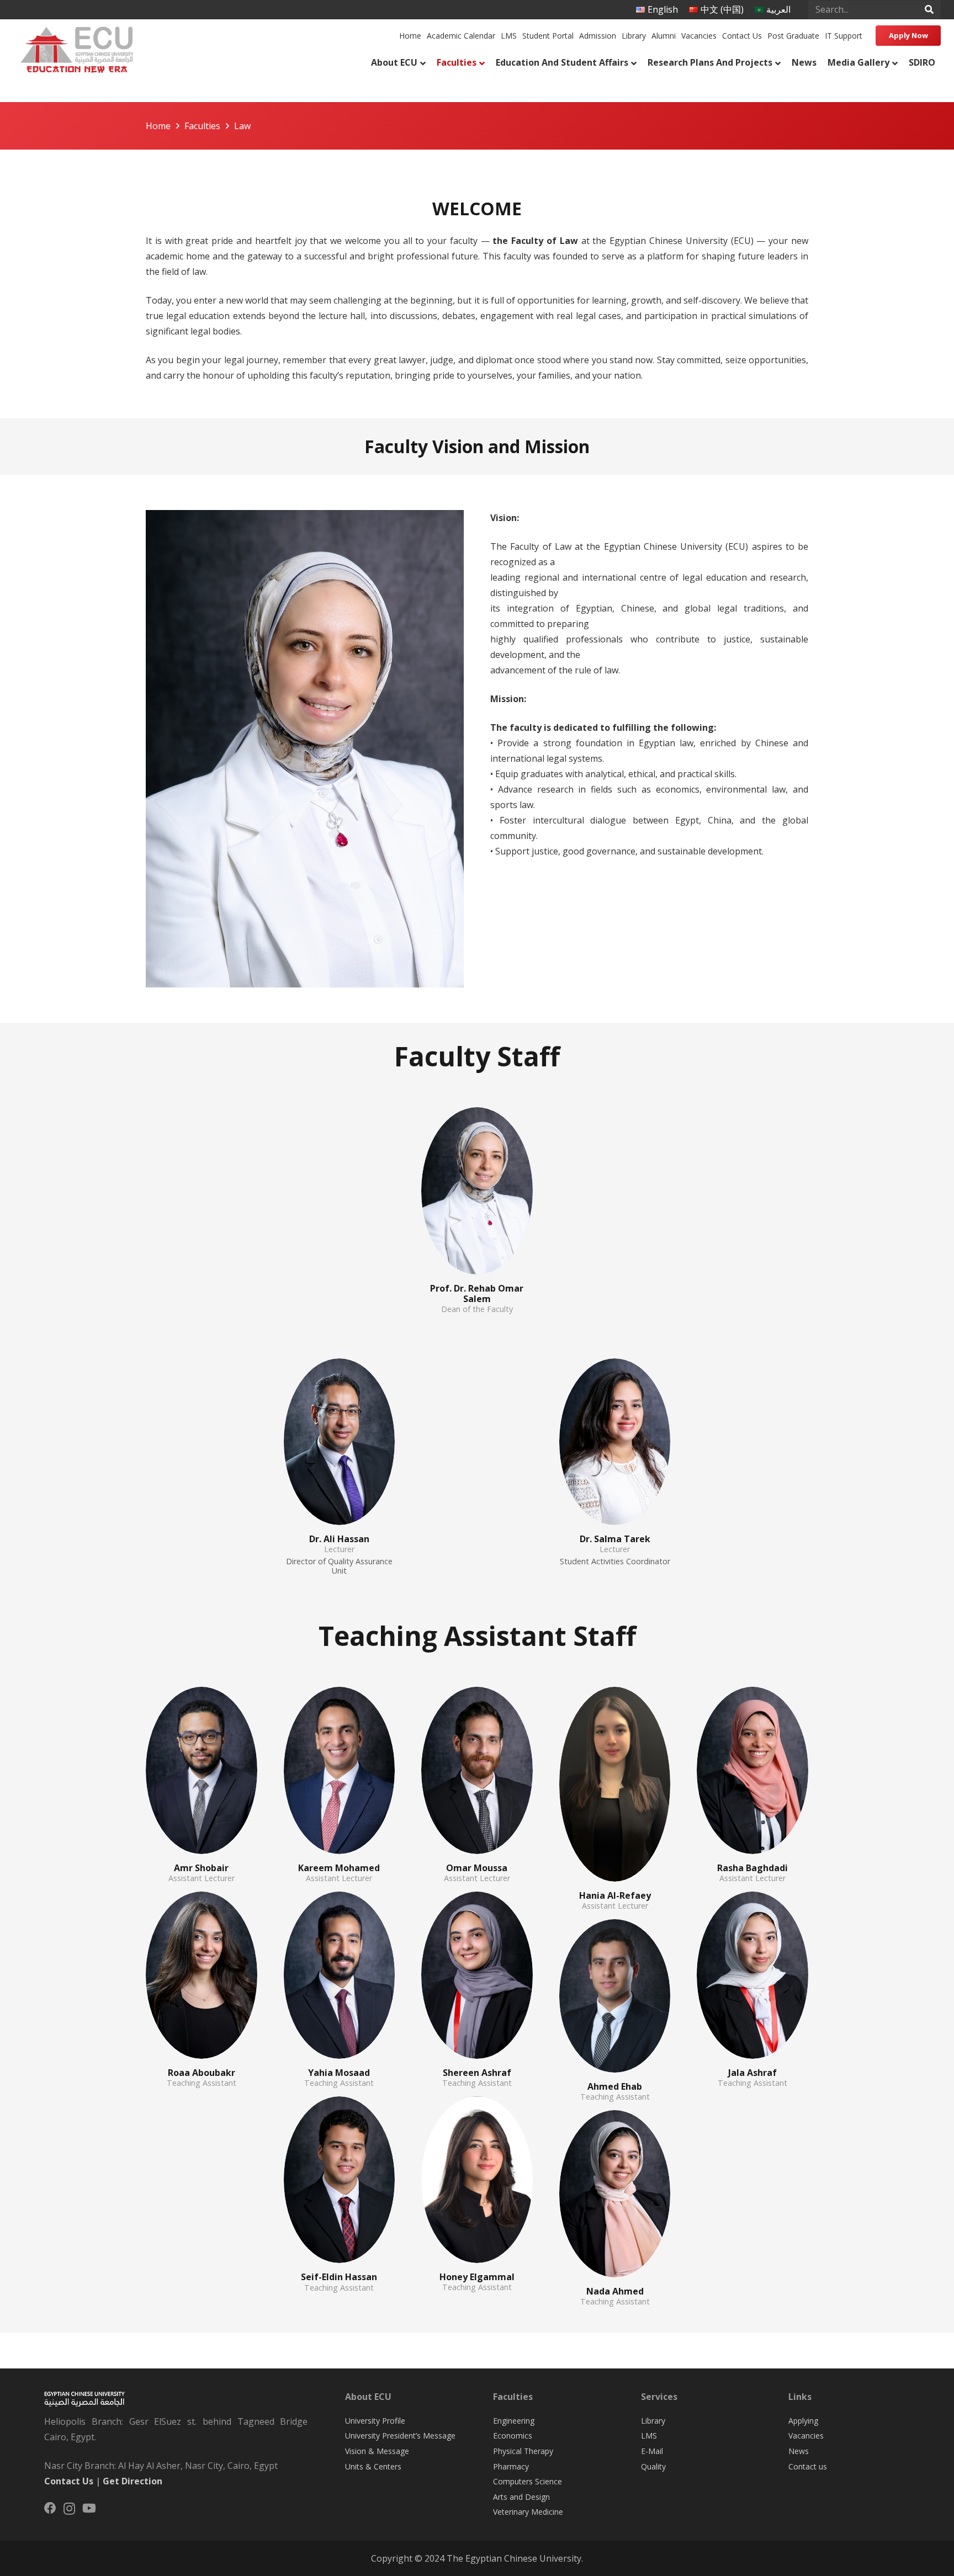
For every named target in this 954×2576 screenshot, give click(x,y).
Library (653, 2421)
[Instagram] (69, 2509)
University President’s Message (400, 2436)
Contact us (808, 2466)
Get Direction (132, 2481)
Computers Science (528, 2481)
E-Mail (652, 2451)
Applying (803, 2421)
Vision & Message (377, 2451)
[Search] (929, 10)
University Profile (375, 2421)
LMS (649, 2436)
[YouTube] (89, 2508)
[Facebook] (50, 2508)
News (799, 2451)
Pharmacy (511, 2466)
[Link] (76, 47)
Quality (653, 2466)
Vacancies (806, 2436)
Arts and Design (521, 2497)
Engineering (514, 2421)
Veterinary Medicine (528, 2512)
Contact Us (69, 2481)
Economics (513, 2436)
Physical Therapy (523, 2451)
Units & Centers (373, 2466)
